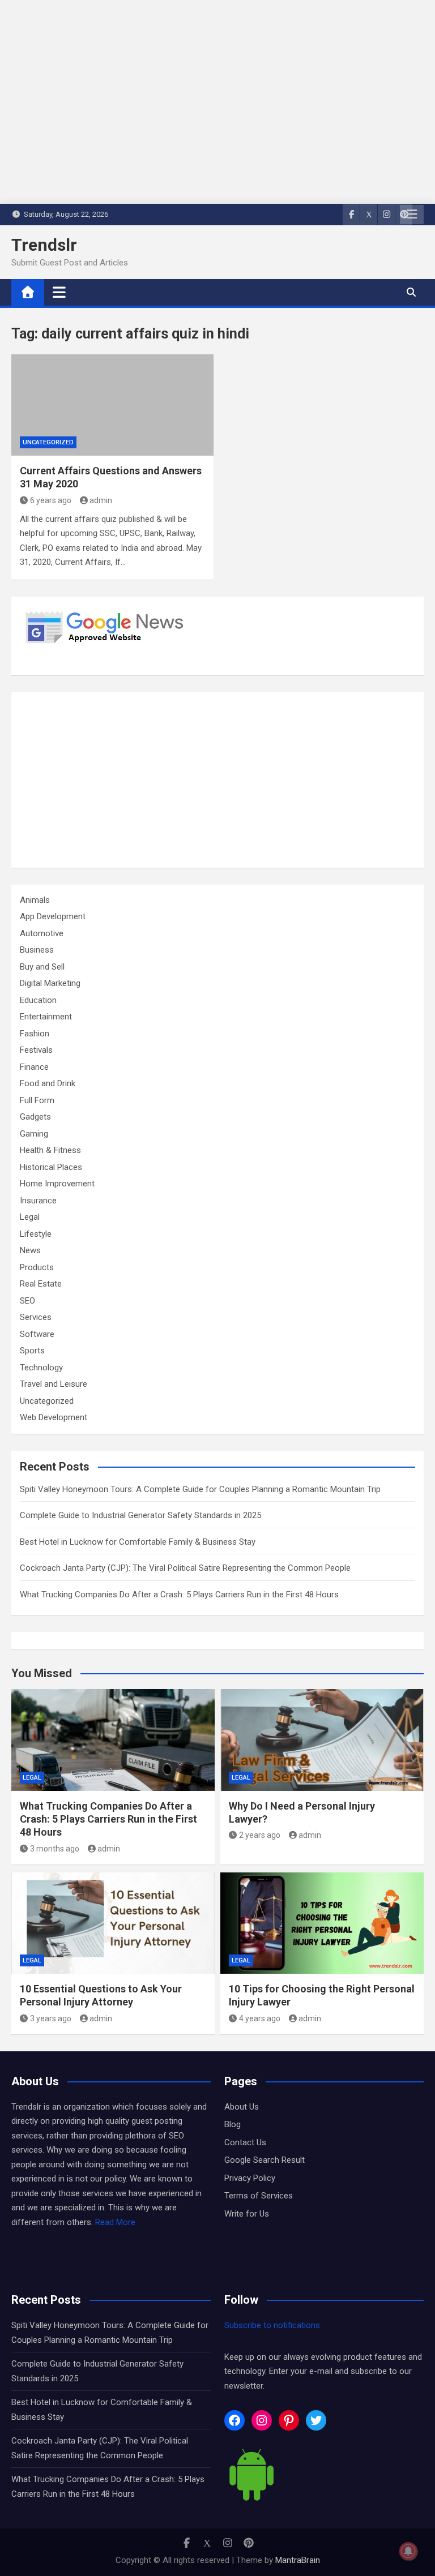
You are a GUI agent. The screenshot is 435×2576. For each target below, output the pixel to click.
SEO (27, 1301)
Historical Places (51, 1167)
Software (37, 1334)
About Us (242, 2107)
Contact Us (245, 2142)
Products (37, 1267)
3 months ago (55, 1849)
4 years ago (260, 2018)
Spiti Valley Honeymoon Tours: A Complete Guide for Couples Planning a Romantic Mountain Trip (200, 1489)
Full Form (37, 1100)
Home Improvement (57, 1184)
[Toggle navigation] (59, 292)
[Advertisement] (217, 780)
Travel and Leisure (54, 1384)
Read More (115, 2222)
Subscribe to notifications (272, 2325)
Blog (233, 2124)
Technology (41, 1368)
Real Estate (41, 1284)
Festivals (36, 1050)
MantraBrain (298, 2560)
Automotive (42, 933)
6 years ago (51, 500)
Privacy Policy (250, 2178)
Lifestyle (36, 1234)
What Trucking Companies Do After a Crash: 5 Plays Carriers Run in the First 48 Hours (179, 1595)
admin (101, 500)
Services (36, 1317)
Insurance (38, 1201)
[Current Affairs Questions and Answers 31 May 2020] (112, 405)
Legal (30, 1217)
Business (37, 950)
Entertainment (46, 1017)
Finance (34, 1067)
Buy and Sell (42, 967)
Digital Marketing (50, 983)
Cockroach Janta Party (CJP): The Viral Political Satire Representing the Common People (185, 1568)
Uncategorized (48, 442)
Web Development (54, 1417)
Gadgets (35, 1117)
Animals (35, 900)
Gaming (34, 1134)
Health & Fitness (50, 1150)
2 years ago (260, 1835)
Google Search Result (265, 2160)
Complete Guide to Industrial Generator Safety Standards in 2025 (140, 1515)
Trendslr (44, 245)
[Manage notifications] (408, 2551)
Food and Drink (48, 1083)
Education (38, 1000)
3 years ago (51, 2018)
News (30, 1250)
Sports (32, 1351)
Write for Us (247, 2214)
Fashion (35, 1034)
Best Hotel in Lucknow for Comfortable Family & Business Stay (138, 1542)
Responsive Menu (412, 215)
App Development (53, 916)
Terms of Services (259, 2196)
